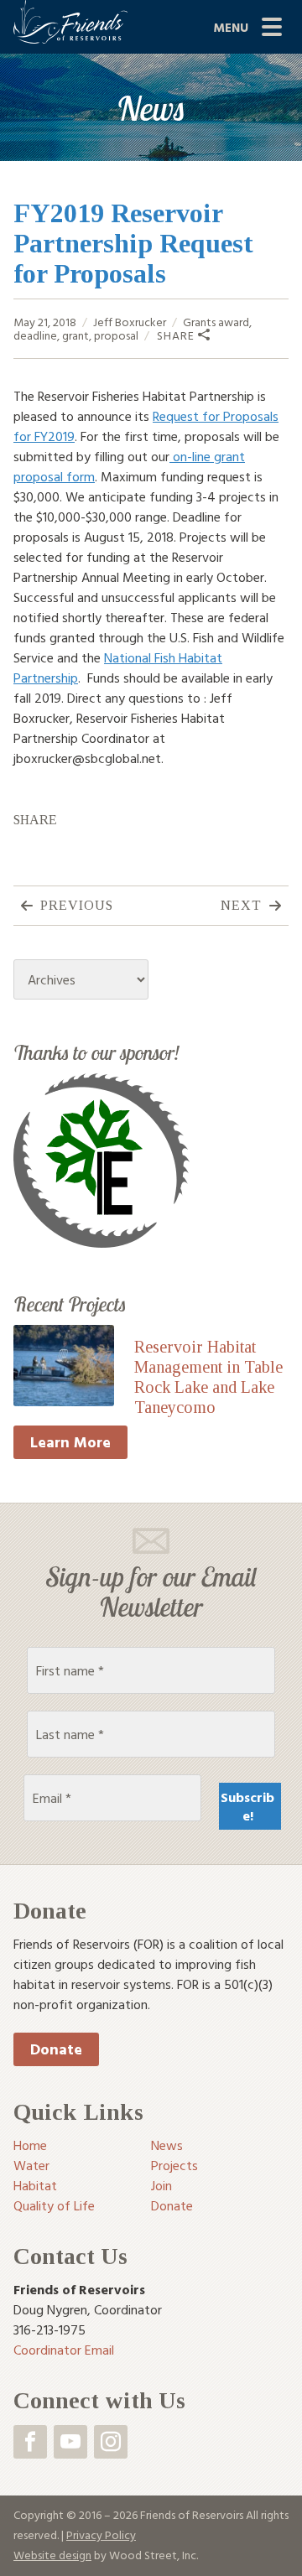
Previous (77, 905)
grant (75, 335)
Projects (174, 2165)
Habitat (35, 2185)
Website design (52, 2555)
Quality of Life (54, 2205)
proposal (116, 335)
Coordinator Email (64, 2350)
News (167, 2145)
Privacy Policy (101, 2534)
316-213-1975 (49, 2329)
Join (161, 2185)
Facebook (30, 2442)
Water (31, 2165)
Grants (199, 322)
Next (241, 905)
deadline (35, 335)
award (234, 322)
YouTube (70, 2442)
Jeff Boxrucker (130, 322)
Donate (56, 2049)
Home (30, 2145)
